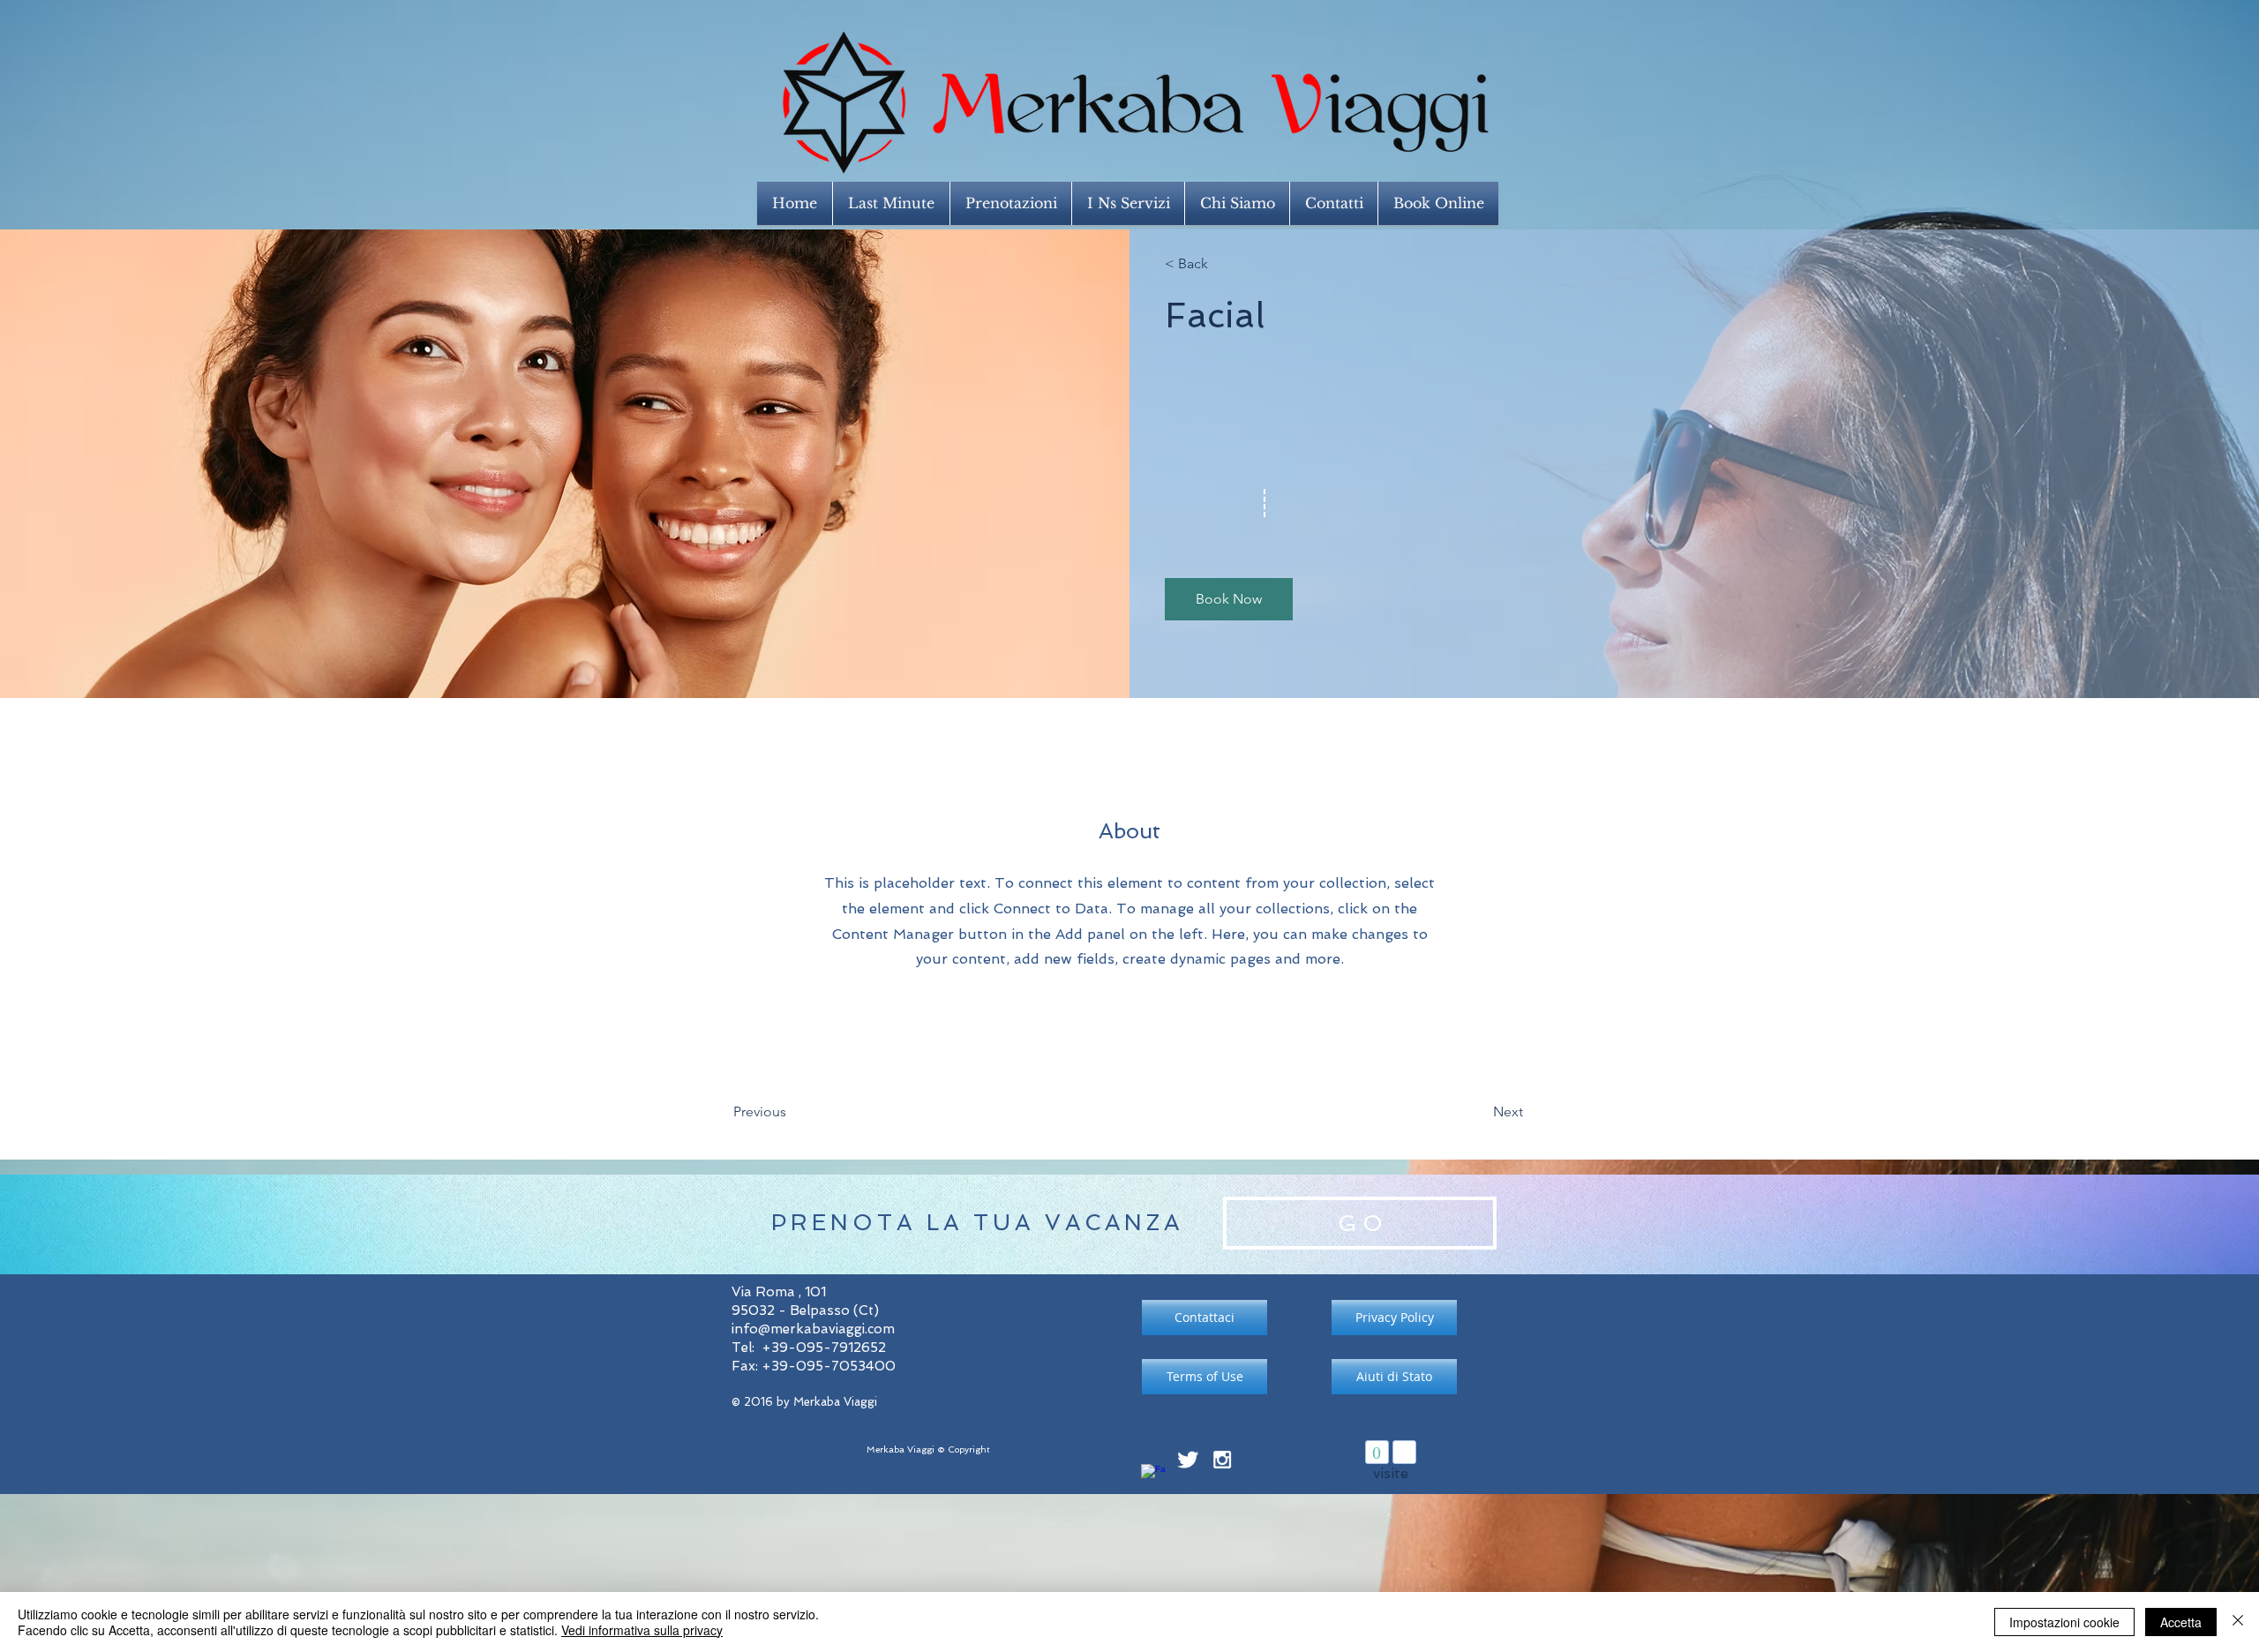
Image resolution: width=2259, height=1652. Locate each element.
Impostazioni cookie (2064, 1622)
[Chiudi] (2238, 1622)
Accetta (2181, 1622)
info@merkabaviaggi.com (813, 1329)
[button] (1229, 599)
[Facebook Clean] (1153, 1476)
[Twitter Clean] (1188, 1460)
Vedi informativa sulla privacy (642, 1630)
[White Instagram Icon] (1222, 1460)
